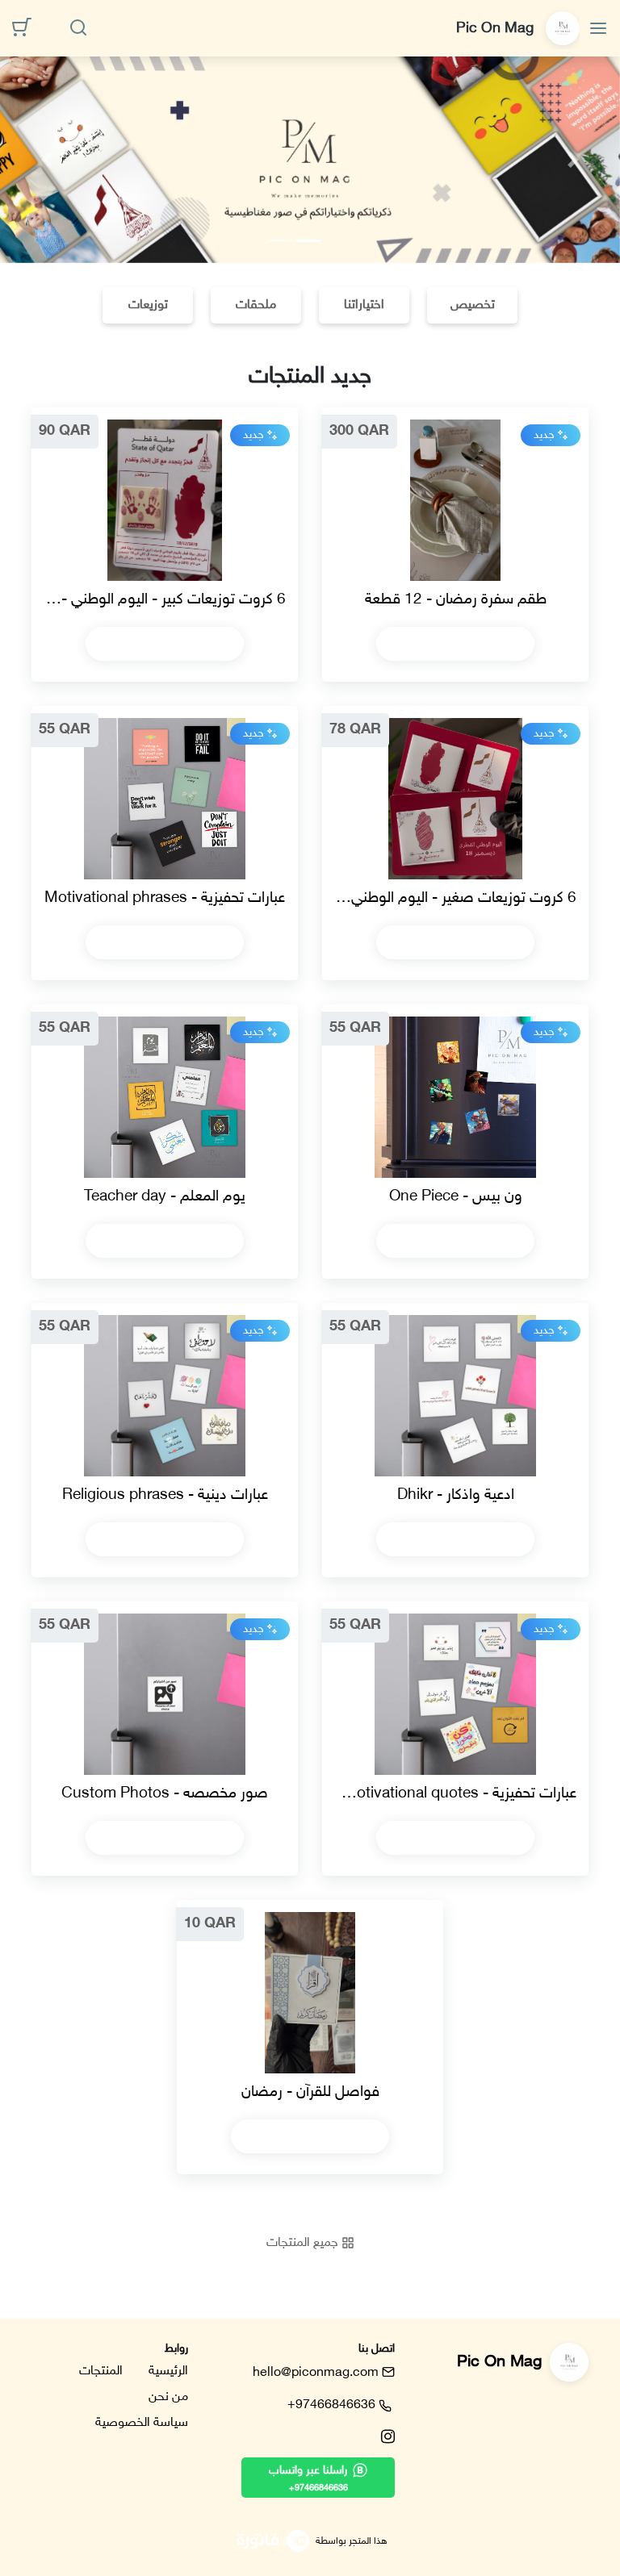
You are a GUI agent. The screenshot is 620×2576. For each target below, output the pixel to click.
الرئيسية (168, 2371)
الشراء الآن (449, 643)
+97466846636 (331, 2405)
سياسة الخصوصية (142, 2423)
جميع (304, 2243)
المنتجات (101, 2371)
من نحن (168, 2397)
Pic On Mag (497, 29)
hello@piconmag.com (316, 2373)
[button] (46, 160)
